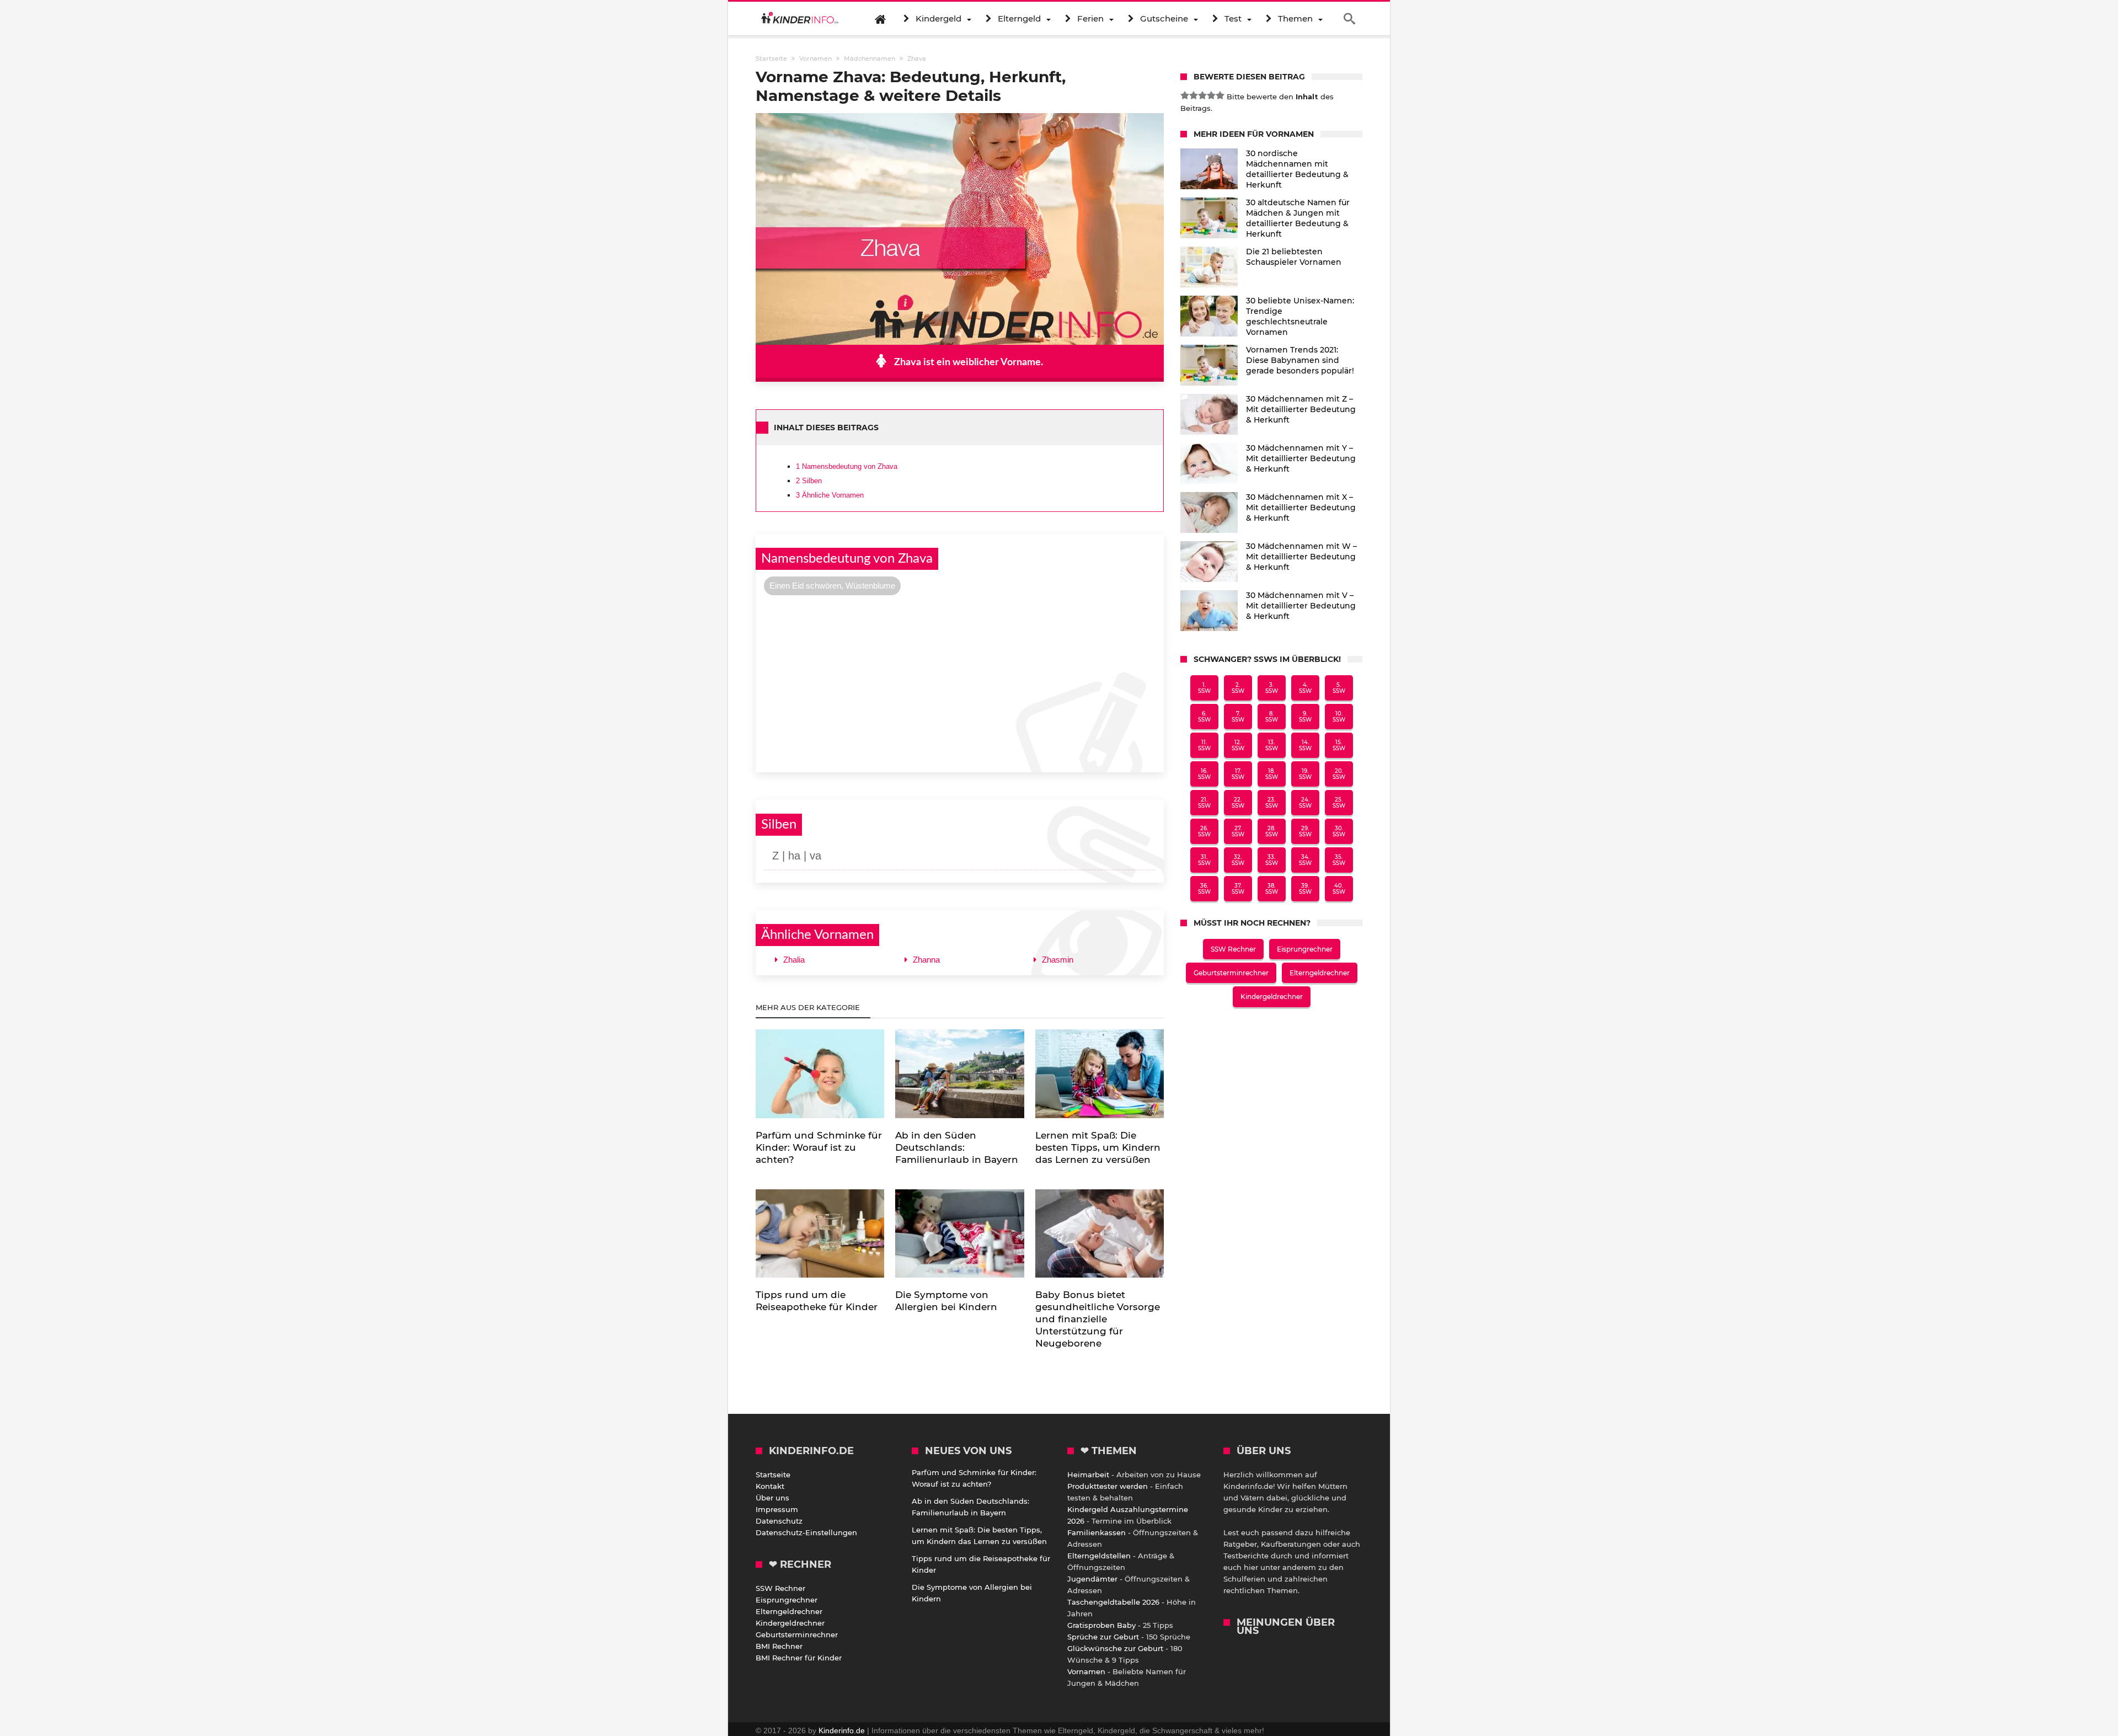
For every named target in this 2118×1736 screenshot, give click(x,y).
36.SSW (1204, 889)
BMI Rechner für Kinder (799, 1658)
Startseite (773, 1475)
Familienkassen (1097, 1532)
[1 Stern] (1185, 95)
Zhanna (926, 960)
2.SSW (1238, 688)
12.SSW (1238, 745)
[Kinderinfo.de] (800, 19)
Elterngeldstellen (1099, 1556)
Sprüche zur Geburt (1103, 1637)
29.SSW (1305, 831)
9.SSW (1305, 717)
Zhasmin (1058, 960)
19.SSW (1305, 774)
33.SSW (1272, 860)
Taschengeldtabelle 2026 (1113, 1602)
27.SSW (1238, 831)
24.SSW (1305, 803)
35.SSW (1339, 860)
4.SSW (1305, 688)
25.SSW (1339, 803)
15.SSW (1339, 745)
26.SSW (1204, 831)
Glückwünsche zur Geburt (1115, 1648)
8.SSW (1272, 717)
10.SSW (1339, 717)
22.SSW (1238, 803)
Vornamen (1086, 1671)
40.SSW (1339, 889)
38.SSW (1272, 889)
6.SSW (1204, 717)
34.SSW (1305, 860)
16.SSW (1204, 774)
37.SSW (1238, 889)
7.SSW (1238, 717)
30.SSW (1339, 831)
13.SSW (1272, 745)
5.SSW (1339, 688)
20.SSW (1339, 774)
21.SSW (1204, 803)
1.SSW (1204, 688)
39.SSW (1305, 889)
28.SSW (1272, 831)
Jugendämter (1092, 1579)
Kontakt (770, 1486)
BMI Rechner (779, 1646)
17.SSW (1238, 774)
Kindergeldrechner (1272, 997)
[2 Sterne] (1194, 95)
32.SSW (1238, 860)
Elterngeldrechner (1320, 973)
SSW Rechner (1233, 949)
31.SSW (1204, 860)
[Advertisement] (960, 682)
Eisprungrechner (1305, 949)
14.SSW (1305, 745)
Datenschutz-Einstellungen (806, 1532)
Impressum (777, 1509)
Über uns (772, 1498)
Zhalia (794, 960)
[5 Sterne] (1220, 95)
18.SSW (1272, 774)
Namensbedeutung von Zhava (847, 466)
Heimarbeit (1088, 1475)
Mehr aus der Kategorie (809, 1007)
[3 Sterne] (1202, 95)
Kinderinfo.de (842, 1730)
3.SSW (1272, 688)
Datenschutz (779, 1521)
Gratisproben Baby (1101, 1625)
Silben (809, 481)
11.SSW (1204, 745)
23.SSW (1272, 803)
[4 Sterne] (1211, 95)
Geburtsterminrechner (1231, 973)
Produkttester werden (1108, 1486)
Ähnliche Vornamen (830, 495)
